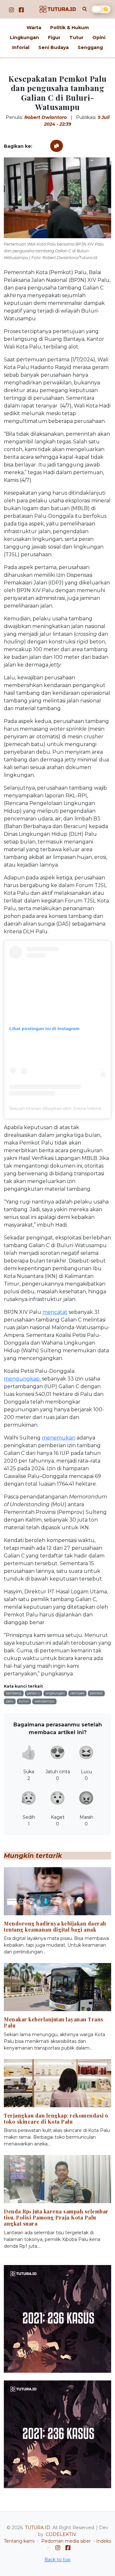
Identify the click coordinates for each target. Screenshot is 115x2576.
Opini (99, 38)
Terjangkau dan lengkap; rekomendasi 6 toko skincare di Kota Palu (56, 2119)
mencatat (55, 1312)
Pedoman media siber (66, 2541)
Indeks (104, 2541)
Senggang (90, 47)
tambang (14, 1693)
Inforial (21, 47)
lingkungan (55, 1693)
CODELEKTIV (61, 2534)
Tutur (76, 38)
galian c (33, 1693)
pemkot (96, 1693)
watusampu (44, 1701)
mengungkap (22, 1379)
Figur (54, 38)
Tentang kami (19, 2541)
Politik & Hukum (69, 28)
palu (10, 1701)
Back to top (57, 2560)
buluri (24, 1701)
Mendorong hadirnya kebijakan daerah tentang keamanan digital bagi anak (55, 1926)
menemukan (59, 1438)
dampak (77, 1693)
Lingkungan (24, 38)
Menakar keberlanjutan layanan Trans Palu (54, 2022)
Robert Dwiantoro (46, 117)
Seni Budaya (54, 47)
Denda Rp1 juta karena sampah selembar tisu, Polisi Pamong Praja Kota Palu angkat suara (56, 2217)
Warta (34, 28)
